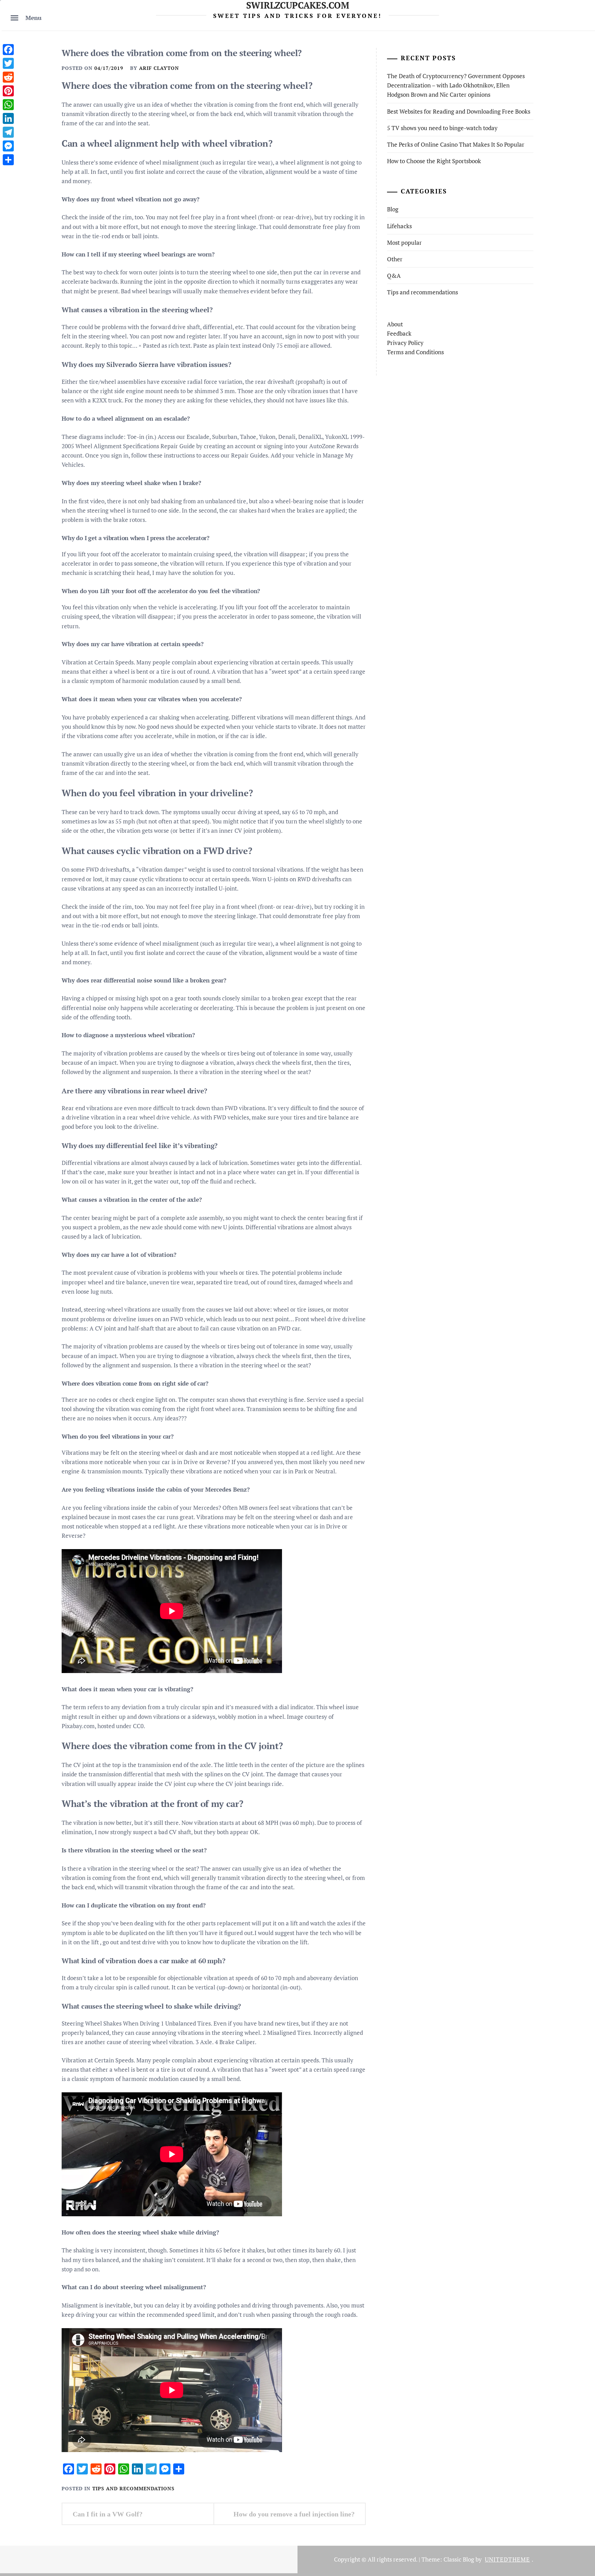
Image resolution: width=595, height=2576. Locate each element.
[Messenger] (8, 146)
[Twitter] (8, 63)
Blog (393, 209)
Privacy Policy (405, 343)
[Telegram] (8, 132)
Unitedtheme (507, 2559)
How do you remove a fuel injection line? (294, 2514)
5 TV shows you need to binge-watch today (442, 128)
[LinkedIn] (8, 118)
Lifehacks (399, 226)
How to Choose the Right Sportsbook (434, 161)
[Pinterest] (8, 91)
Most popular (404, 243)
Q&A (394, 276)
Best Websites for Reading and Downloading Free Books (459, 111)
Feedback (399, 333)
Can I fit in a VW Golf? (108, 2514)
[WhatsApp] (8, 105)
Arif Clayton (159, 68)
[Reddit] (8, 77)
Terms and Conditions (415, 352)
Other (395, 259)
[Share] (8, 160)
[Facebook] (8, 50)
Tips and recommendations (133, 2488)
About (395, 324)
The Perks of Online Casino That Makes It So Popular (456, 144)
